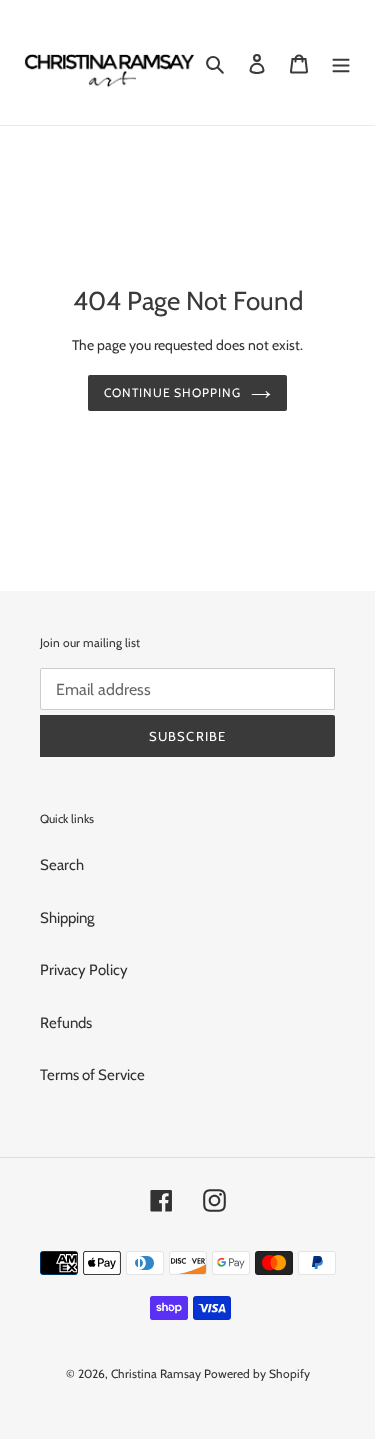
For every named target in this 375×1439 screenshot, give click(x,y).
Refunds (66, 1023)
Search (62, 865)
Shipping (67, 918)
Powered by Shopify (257, 1373)
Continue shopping (173, 392)
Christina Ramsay (156, 1373)
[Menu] (341, 62)
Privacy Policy (84, 970)
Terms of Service (92, 1075)
